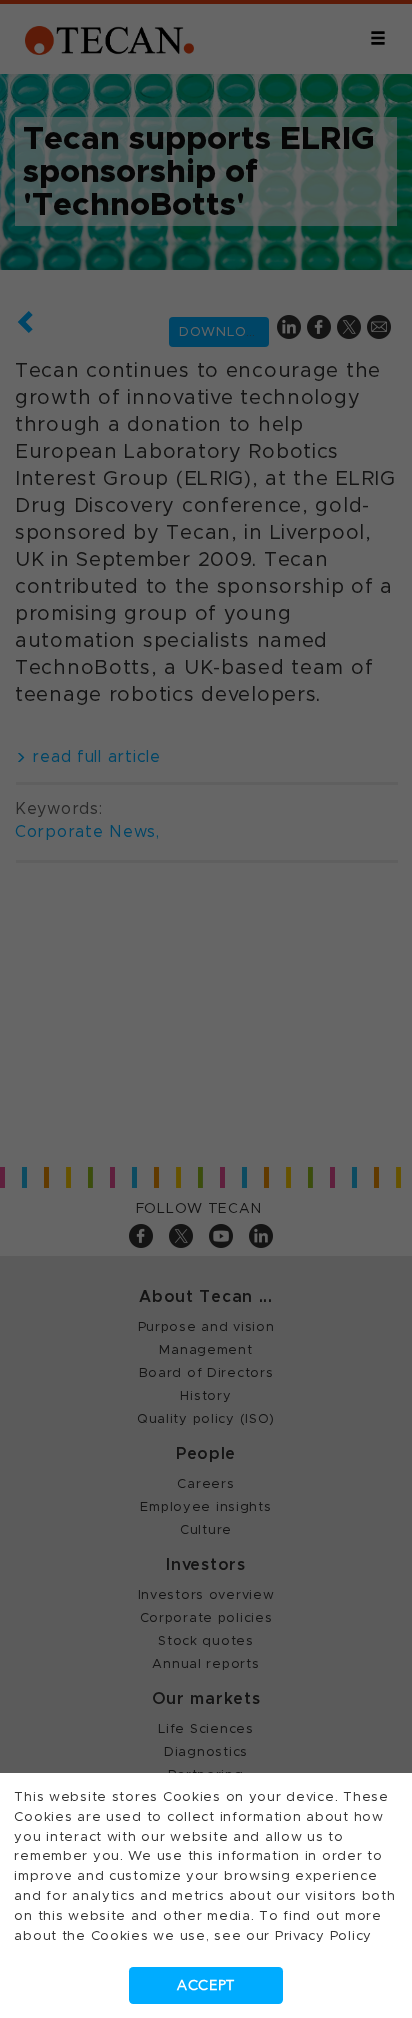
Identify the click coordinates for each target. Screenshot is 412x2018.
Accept (206, 1985)
